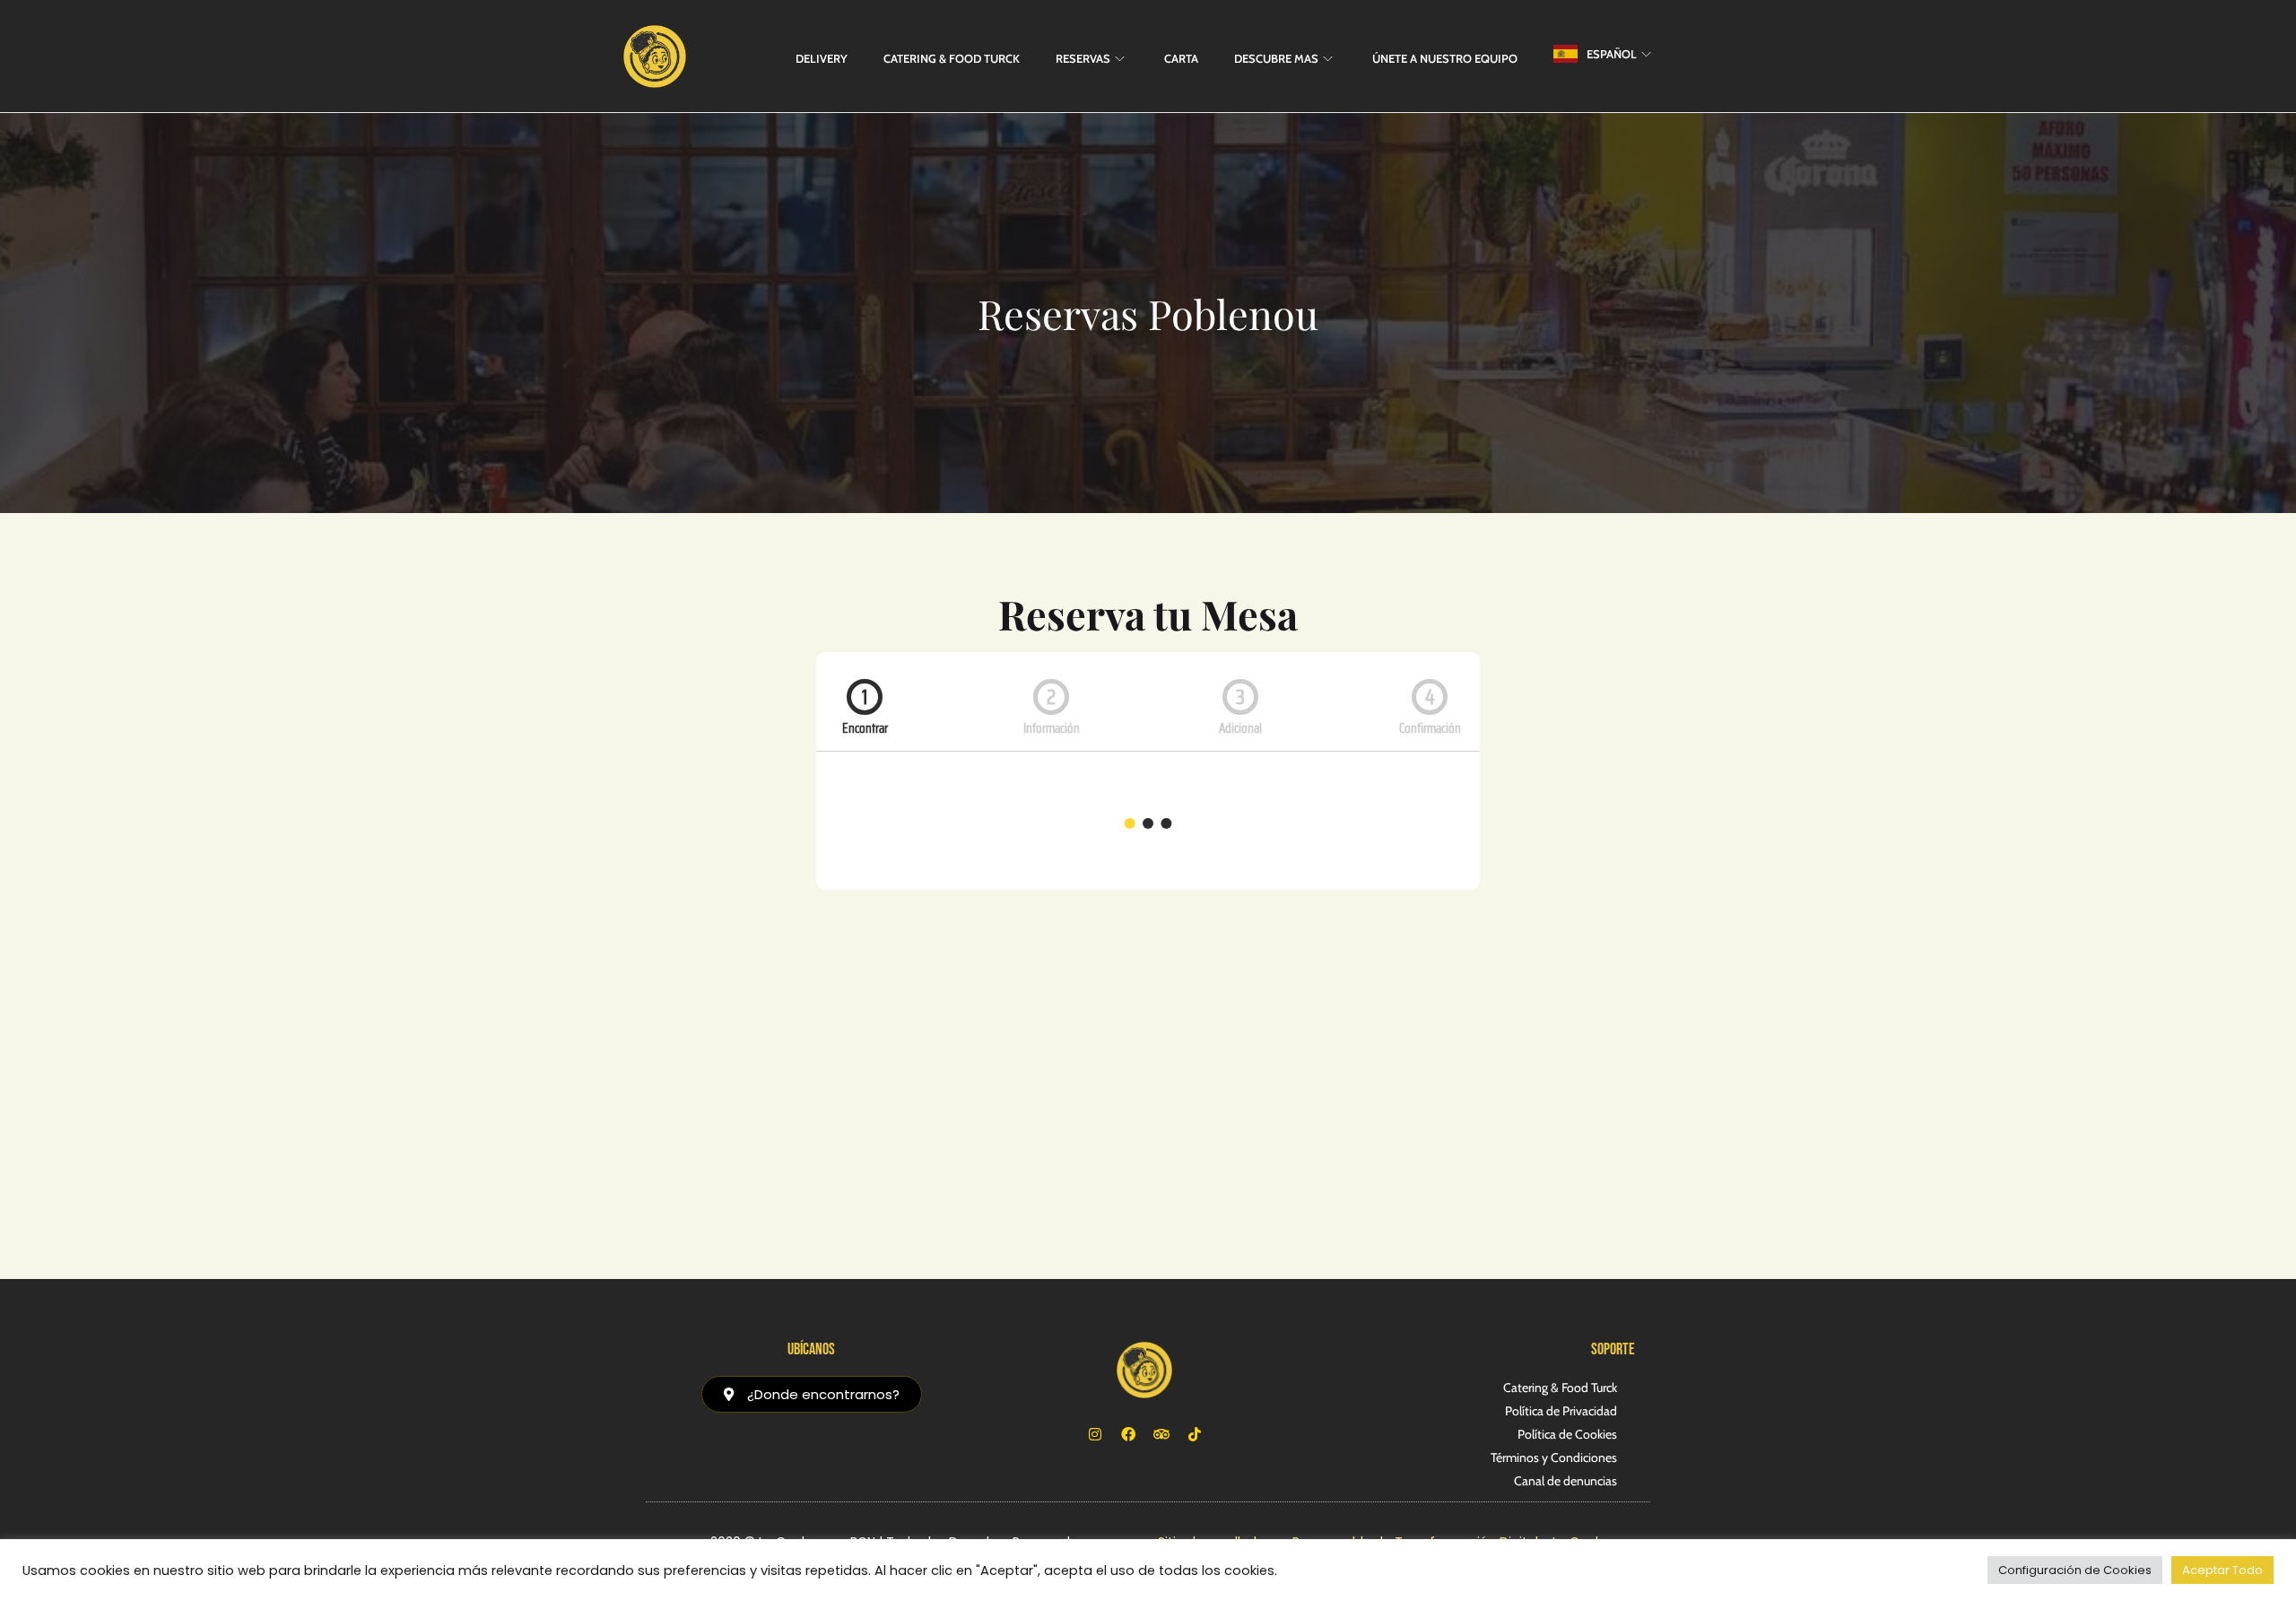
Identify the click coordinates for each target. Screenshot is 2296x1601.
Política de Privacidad (1561, 1411)
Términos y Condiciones (1554, 1457)
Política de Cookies (1567, 1434)
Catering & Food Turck (1560, 1388)
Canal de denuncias (1565, 1481)
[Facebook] (1128, 1434)
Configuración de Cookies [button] (2075, 1570)
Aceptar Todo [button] (2222, 1570)
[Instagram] (1095, 1434)
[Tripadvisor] (1161, 1434)
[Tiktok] (1195, 1434)
